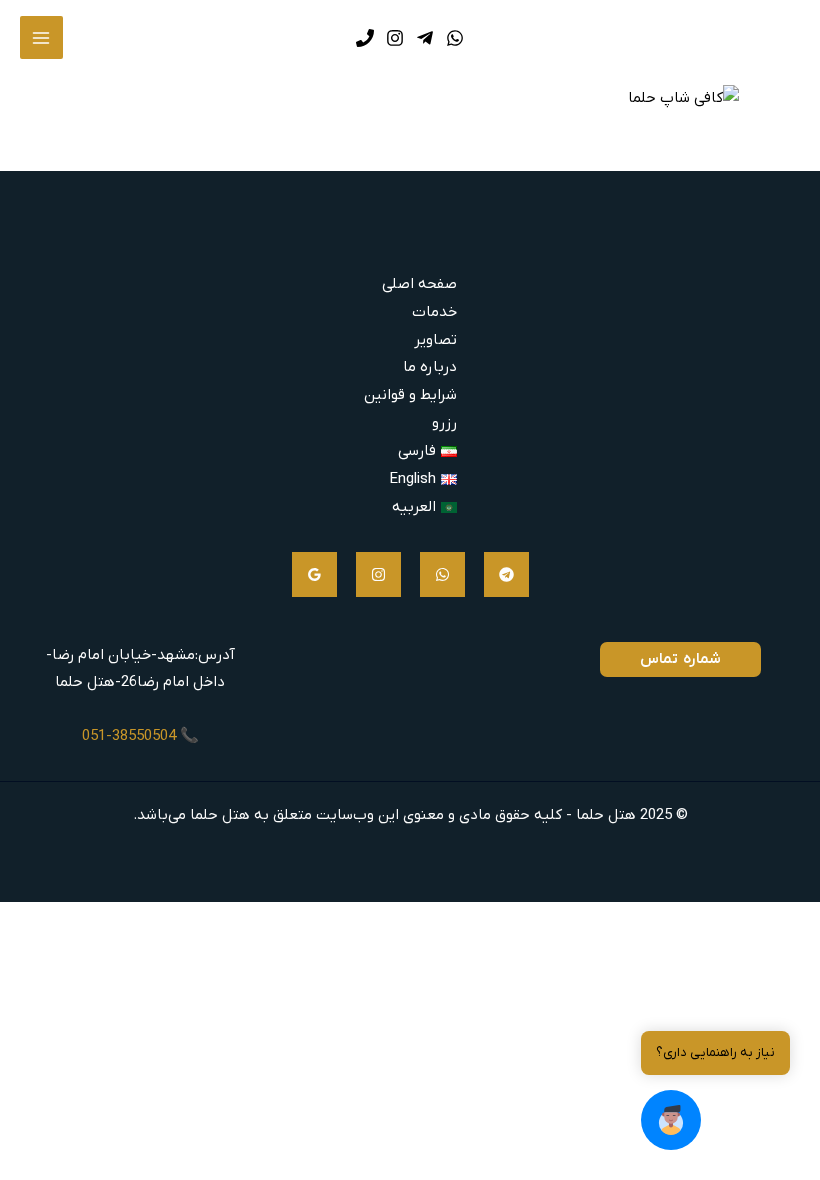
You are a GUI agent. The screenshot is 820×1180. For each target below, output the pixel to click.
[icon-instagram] (395, 38)
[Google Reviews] (314, 574)
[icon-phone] (365, 38)
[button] (671, 1120)
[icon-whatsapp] (455, 38)
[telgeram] (506, 574)
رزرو (444, 423)
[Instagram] (378, 574)
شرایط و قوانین (410, 395)
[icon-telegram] (425, 38)
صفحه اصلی (419, 284)
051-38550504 (129, 736)
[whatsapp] (442, 574)
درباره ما (430, 367)
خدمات (434, 312)
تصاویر (435, 340)
